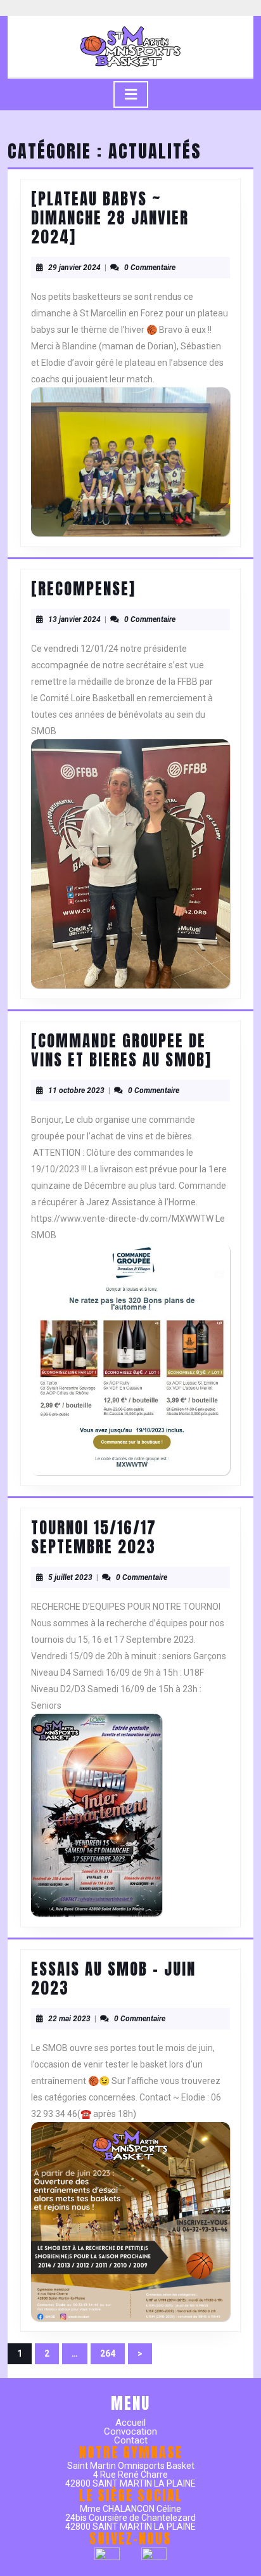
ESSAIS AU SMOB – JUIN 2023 (113, 1978)
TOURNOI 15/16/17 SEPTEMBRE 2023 (94, 1537)
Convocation (130, 2431)
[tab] (131, 94)
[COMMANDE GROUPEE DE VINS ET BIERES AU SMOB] (121, 1050)
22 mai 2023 (69, 2019)
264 (112, 2356)
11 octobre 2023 (76, 1091)
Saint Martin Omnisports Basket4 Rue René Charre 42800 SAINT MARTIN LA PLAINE (130, 2475)
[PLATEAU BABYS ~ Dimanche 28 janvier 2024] (110, 218)
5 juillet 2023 (70, 1577)
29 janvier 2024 (74, 268)
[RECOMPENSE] (83, 589)
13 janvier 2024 (74, 619)
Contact (131, 2440)
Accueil (130, 2423)
